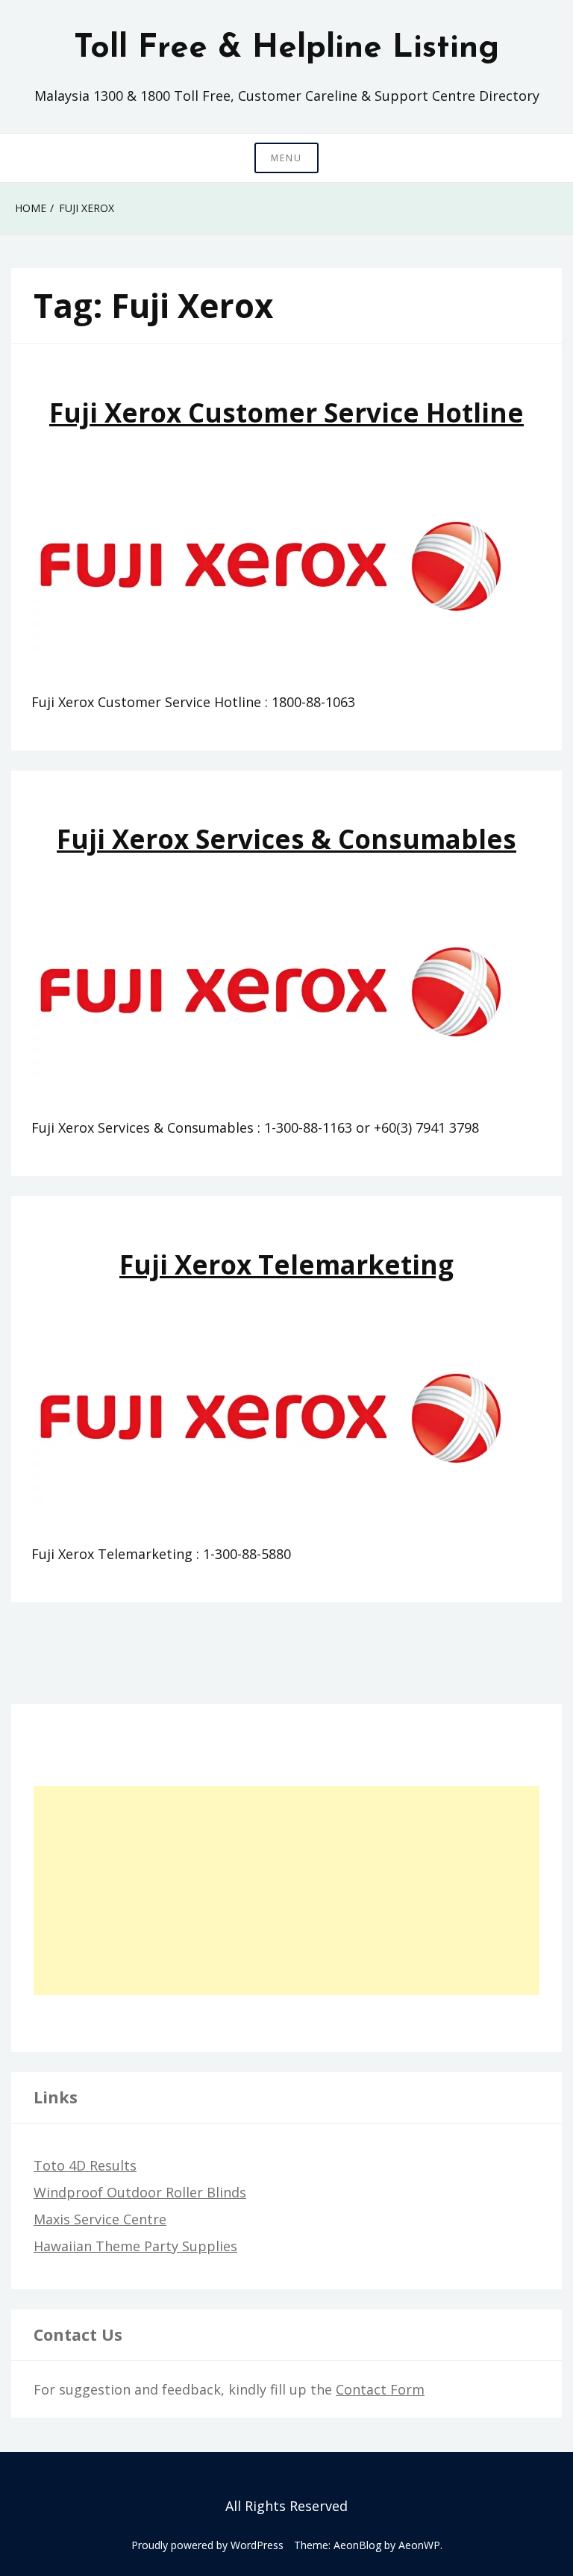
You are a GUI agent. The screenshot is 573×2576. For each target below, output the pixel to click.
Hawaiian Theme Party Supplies (135, 2246)
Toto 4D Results (85, 2165)
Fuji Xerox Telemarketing (286, 1264)
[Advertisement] (286, 1891)
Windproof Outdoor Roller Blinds (140, 2192)
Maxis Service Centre (100, 2219)
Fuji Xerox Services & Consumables (286, 839)
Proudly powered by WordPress (207, 2545)
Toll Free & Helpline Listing (286, 49)
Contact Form (380, 2389)
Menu (286, 158)
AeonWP (419, 2545)
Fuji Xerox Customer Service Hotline (286, 413)
